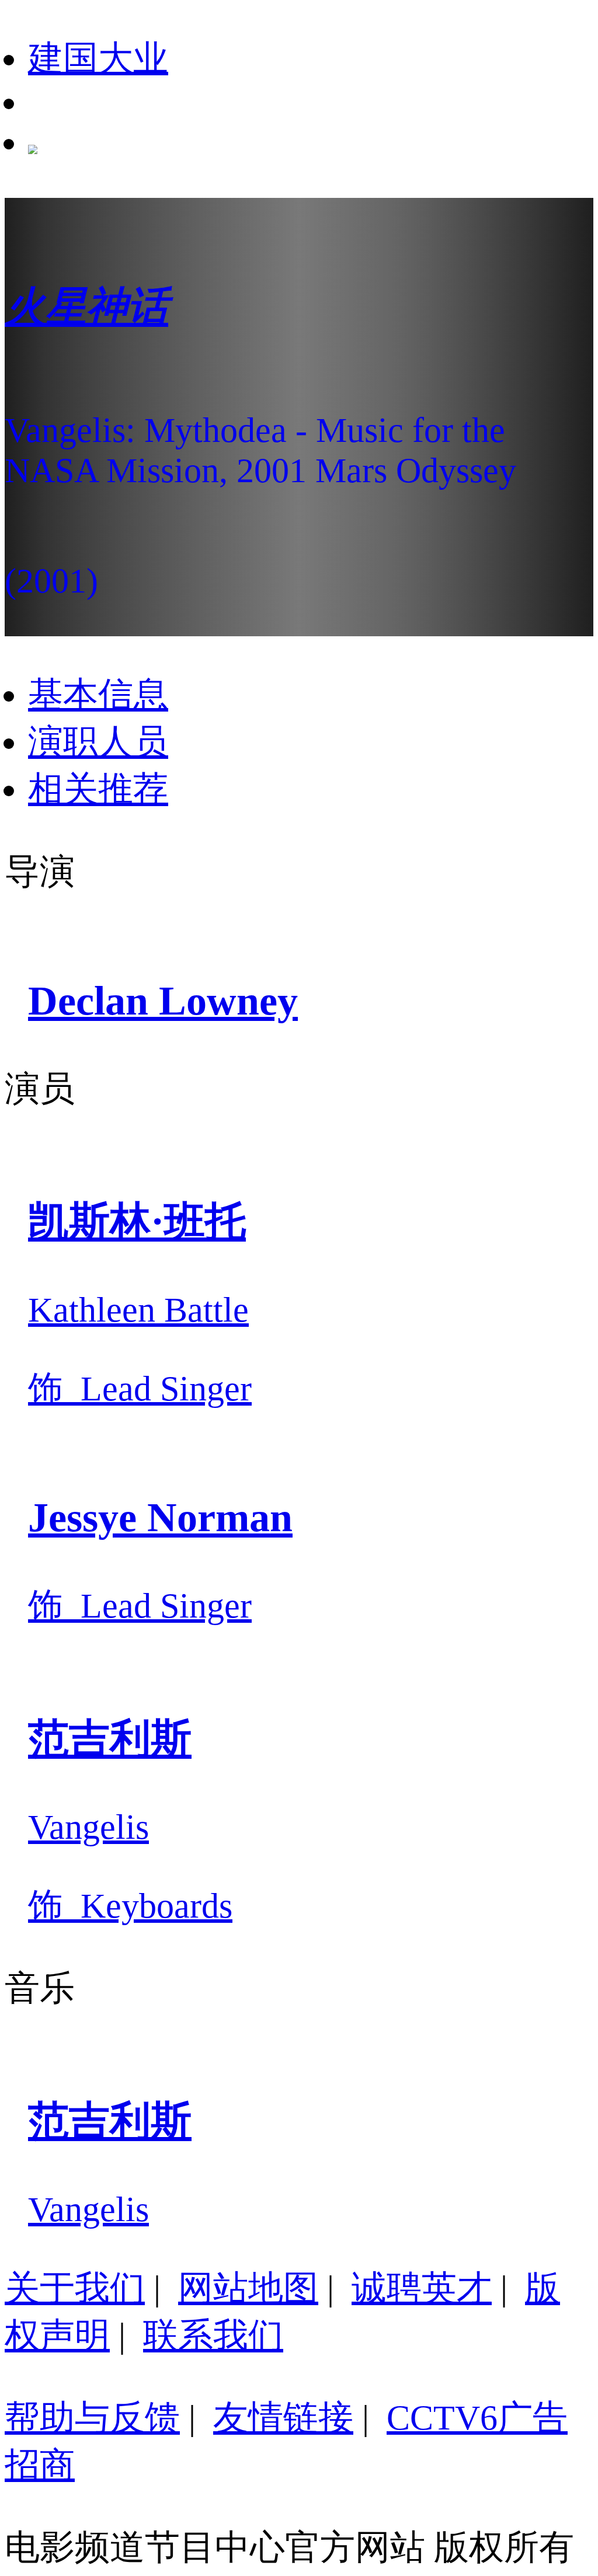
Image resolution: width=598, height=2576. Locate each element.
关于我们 (75, 2288)
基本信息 (98, 695)
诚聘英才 (422, 2288)
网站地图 (248, 2288)
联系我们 (213, 2336)
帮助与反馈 (92, 2418)
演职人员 (98, 742)
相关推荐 (98, 789)
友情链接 (283, 2418)
